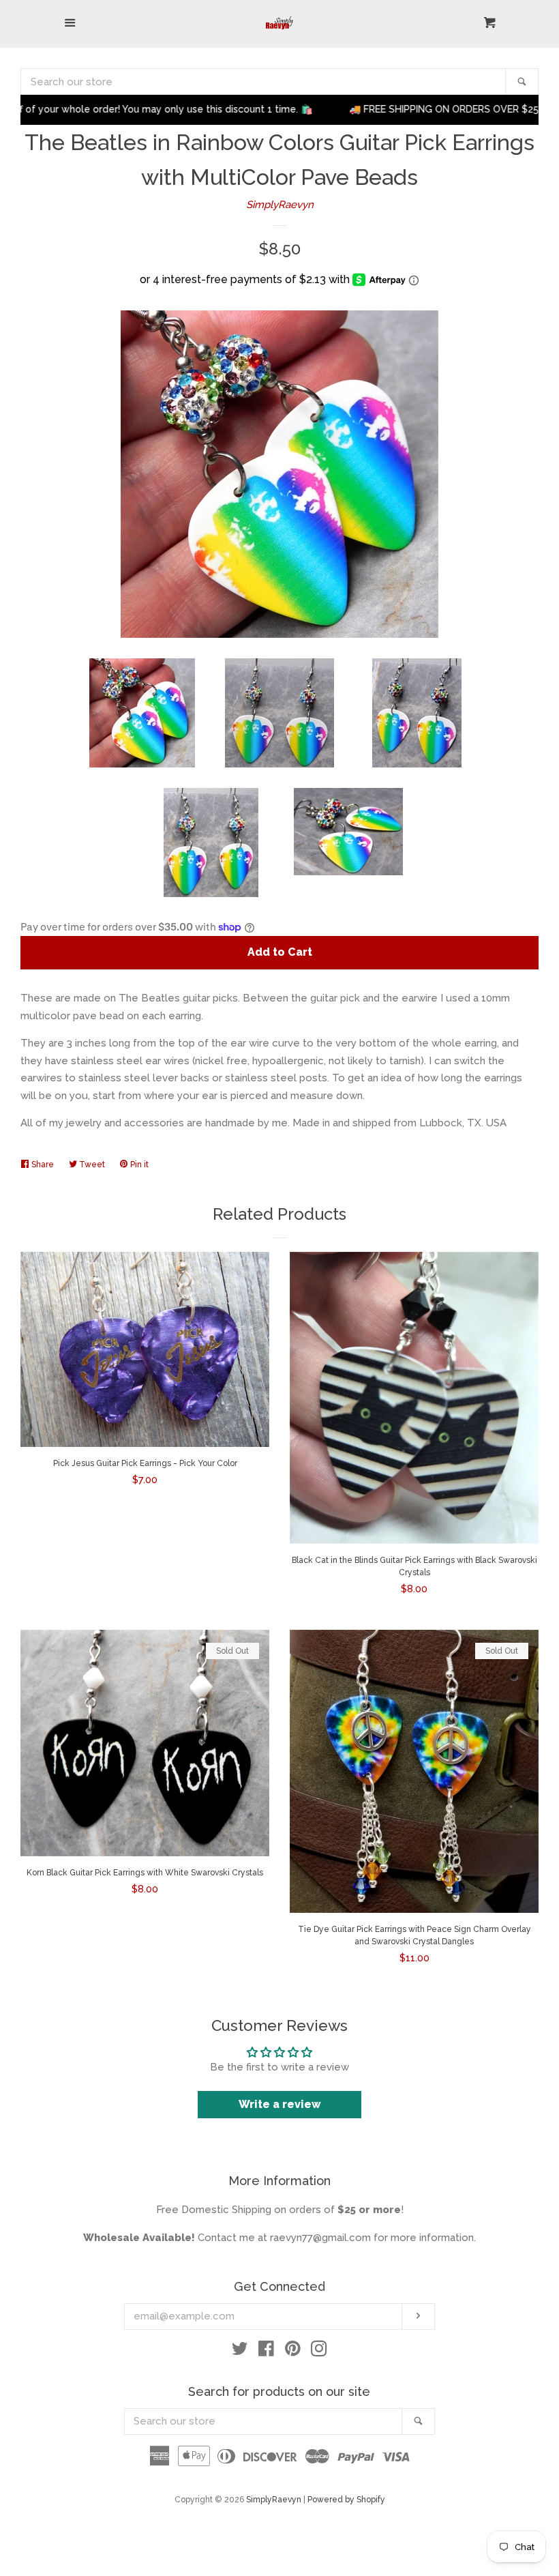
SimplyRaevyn (280, 205)
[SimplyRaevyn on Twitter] (240, 2352)
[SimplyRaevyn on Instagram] (319, 2352)
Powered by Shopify (346, 2500)
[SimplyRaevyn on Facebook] (266, 2352)
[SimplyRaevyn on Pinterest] (293, 2352)
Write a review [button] (280, 2104)
